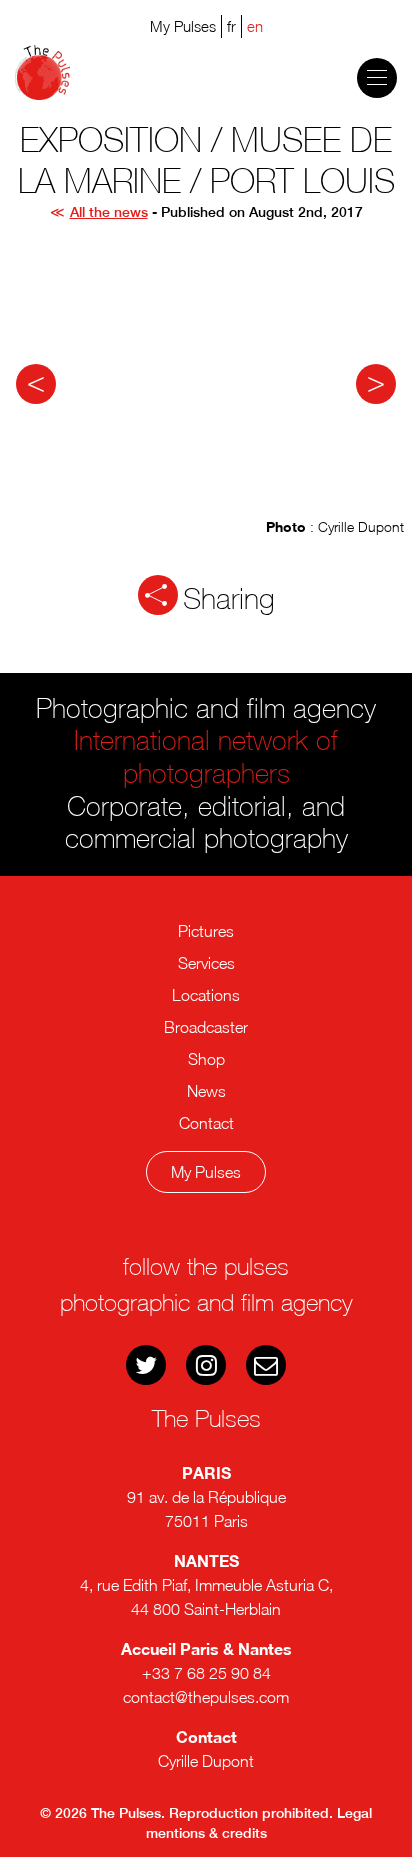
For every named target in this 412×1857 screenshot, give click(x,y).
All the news (109, 212)
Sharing (229, 599)
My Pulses (206, 1172)
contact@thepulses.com (206, 1697)
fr (231, 26)
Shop (206, 1059)
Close (216, 1248)
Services (206, 963)
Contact (206, 1123)
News (206, 1091)
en (255, 26)
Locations (206, 995)
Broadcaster (206, 1027)
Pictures (206, 931)
